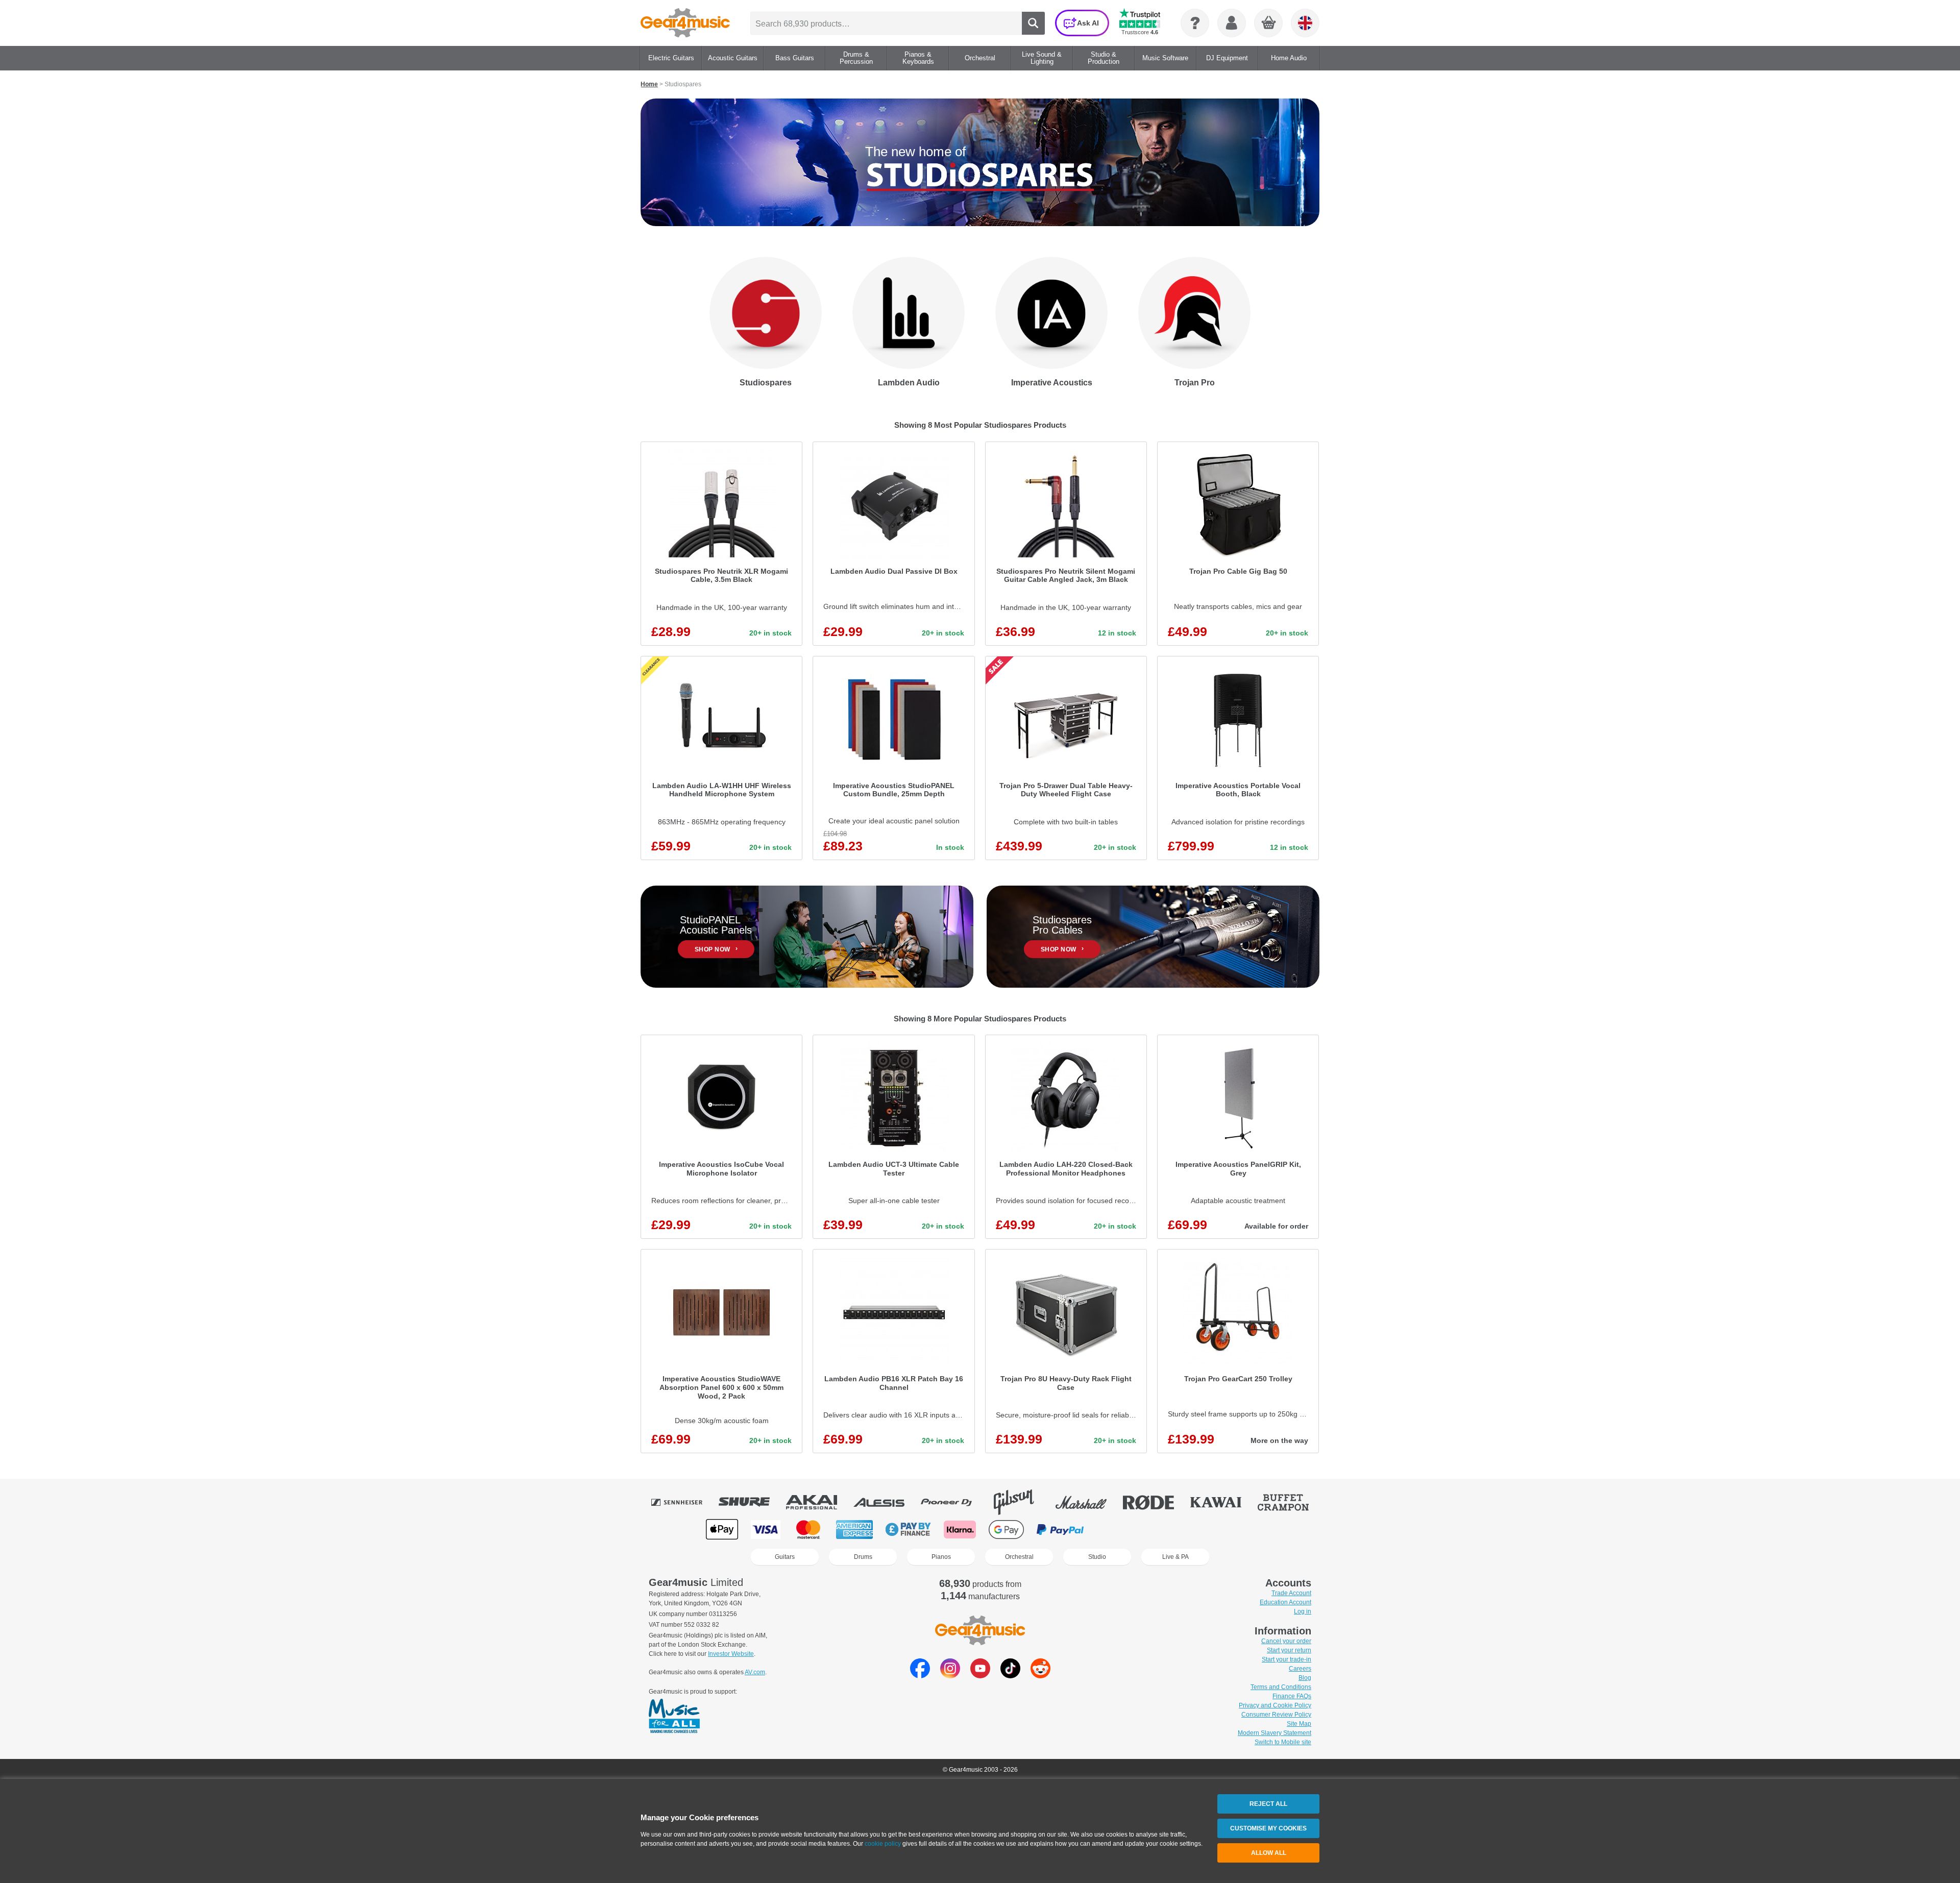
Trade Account (1291, 1593)
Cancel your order (1286, 1641)
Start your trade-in (1287, 1659)
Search (1033, 23)
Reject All (1268, 1804)
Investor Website (731, 1654)
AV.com (755, 1672)
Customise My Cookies (1268, 1828)
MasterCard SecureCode (1118, 1530)
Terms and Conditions (1281, 1687)
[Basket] (1269, 23)
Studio (1097, 1557)
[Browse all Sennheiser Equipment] (684, 1502)
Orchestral (1019, 1557)
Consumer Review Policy (1276, 1715)
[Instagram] (950, 1676)
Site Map (1299, 1724)
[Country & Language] (1305, 23)
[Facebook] (920, 1676)
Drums (863, 1557)
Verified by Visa (1169, 1530)
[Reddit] (1040, 1676)
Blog (1305, 1678)
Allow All (1269, 1853)
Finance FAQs (1292, 1696)
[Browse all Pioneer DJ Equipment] (953, 1502)
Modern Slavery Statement (1275, 1733)
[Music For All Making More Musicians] (674, 1717)
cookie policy (883, 1844)
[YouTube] (980, 1676)
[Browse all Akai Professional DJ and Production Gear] (819, 1502)
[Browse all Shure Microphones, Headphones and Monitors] (751, 1502)
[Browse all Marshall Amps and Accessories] (1088, 1502)
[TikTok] (1010, 1676)
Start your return (1289, 1650)
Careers (1300, 1669)
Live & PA (1175, 1557)
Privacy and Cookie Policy (1275, 1705)
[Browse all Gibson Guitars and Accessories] (1021, 1502)
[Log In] (1232, 23)
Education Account (1285, 1602)
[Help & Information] (1195, 23)
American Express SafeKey (1221, 1530)
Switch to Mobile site (1283, 1742)
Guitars (785, 1557)
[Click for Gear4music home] (685, 23)
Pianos (941, 1557)
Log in (1303, 1611)
